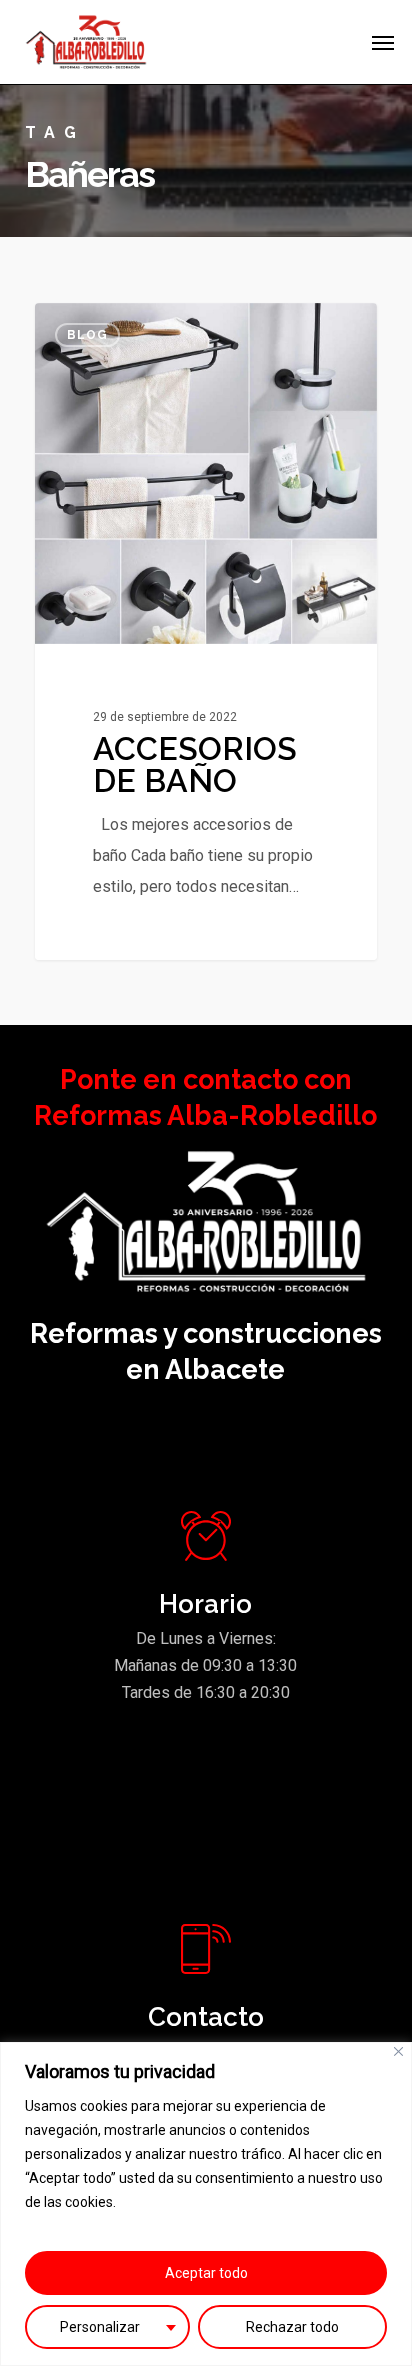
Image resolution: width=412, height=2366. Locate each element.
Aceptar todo (206, 2273)
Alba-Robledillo (116, 326)
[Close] (398, 2051)
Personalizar (100, 2327)
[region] (206, 2204)
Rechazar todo (292, 2327)
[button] (383, 42)
